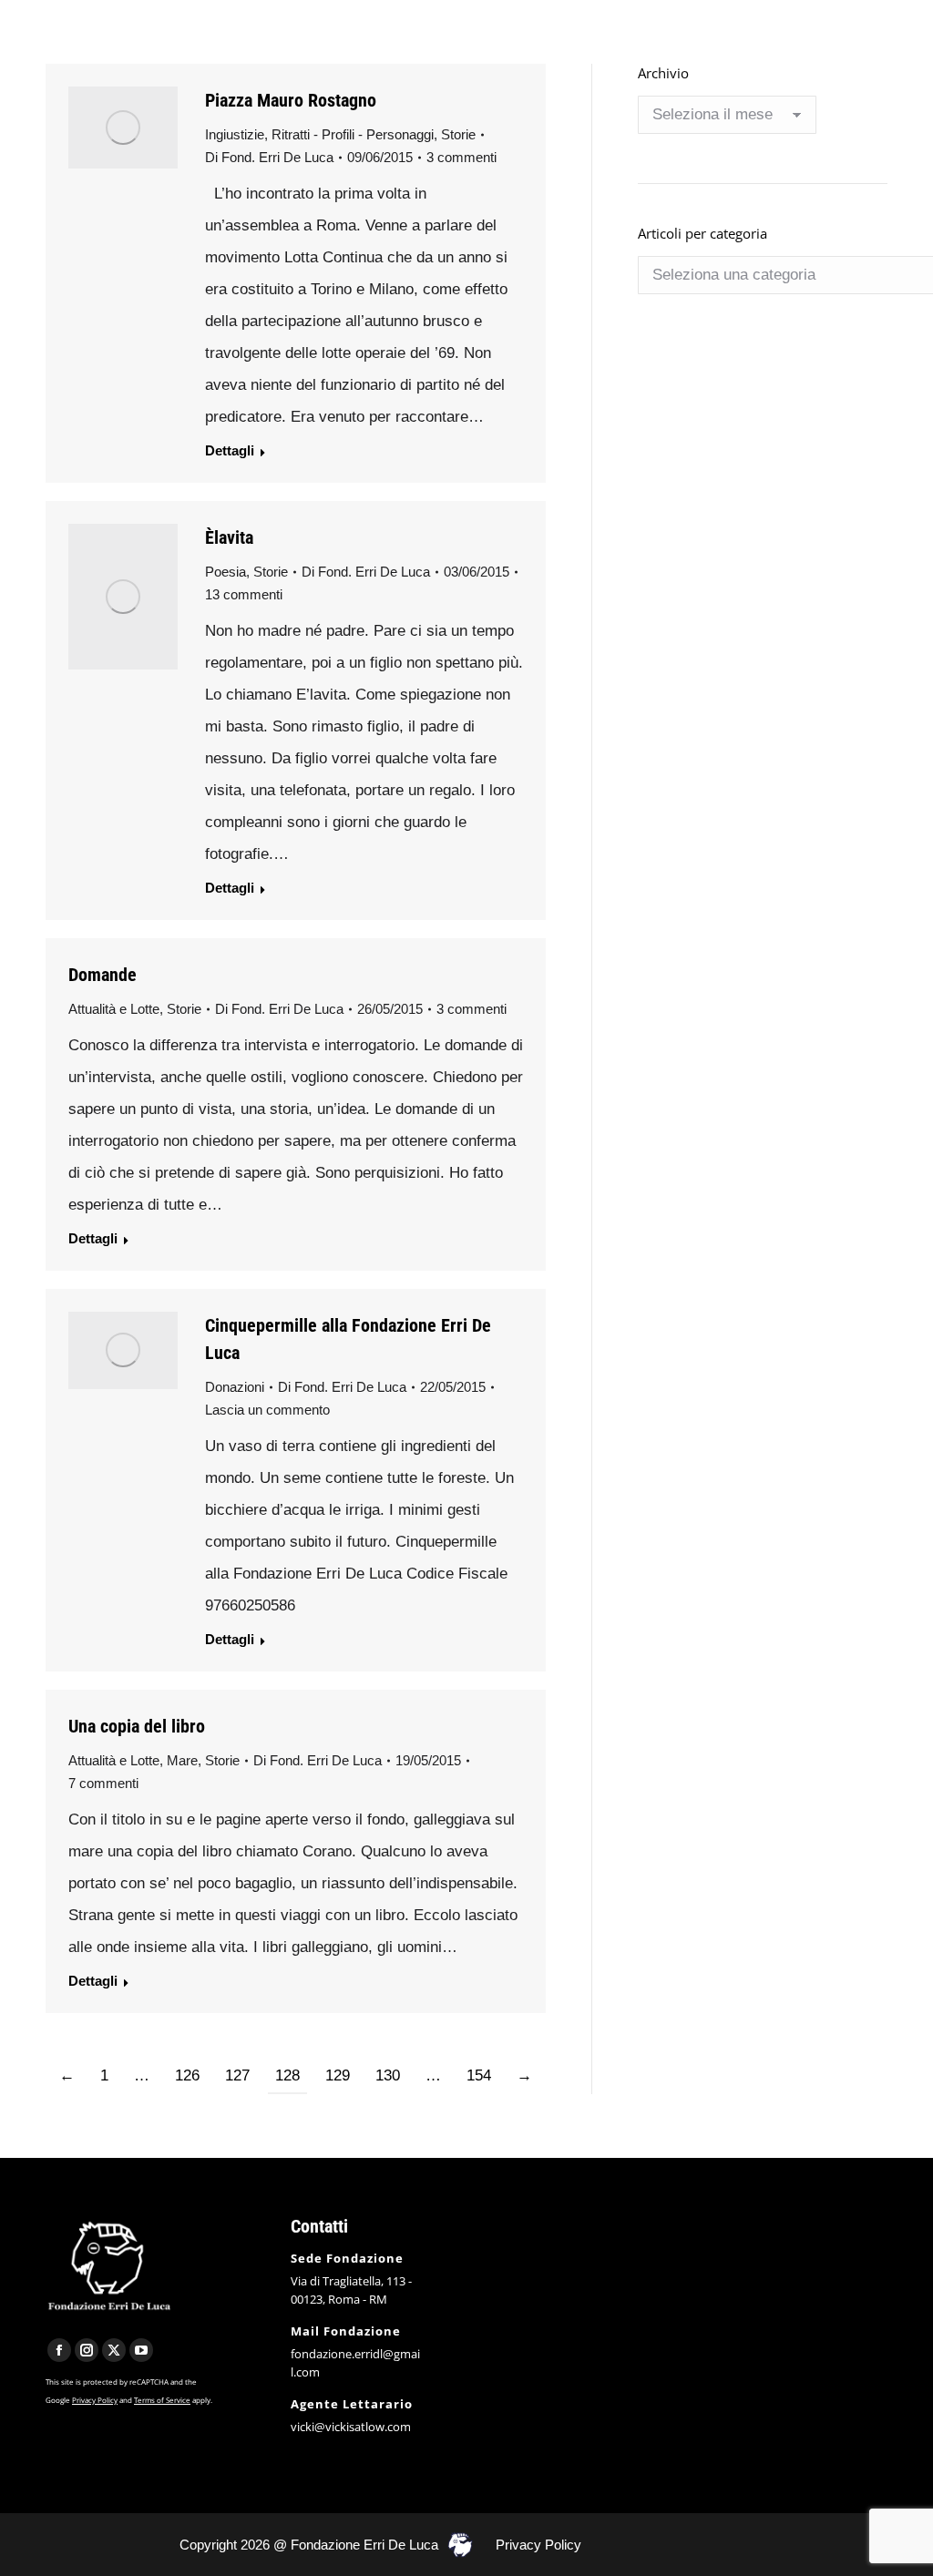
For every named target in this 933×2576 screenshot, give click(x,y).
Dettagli (230, 450)
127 (237, 2075)
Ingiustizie (235, 134)
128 (287, 2075)
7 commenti (103, 1783)
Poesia (226, 572)
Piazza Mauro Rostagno (291, 100)
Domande (103, 975)
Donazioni (235, 1387)
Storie (458, 134)
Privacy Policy (95, 2400)
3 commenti (461, 157)
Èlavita (229, 537)
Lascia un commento (267, 1410)
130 (388, 2075)
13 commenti (244, 594)
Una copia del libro (137, 1726)
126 (187, 2075)
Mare (182, 1760)
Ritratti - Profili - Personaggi (353, 134)
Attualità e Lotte (114, 1009)
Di (269, 157)
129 (338, 2075)
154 (479, 2075)
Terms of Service (162, 2400)
